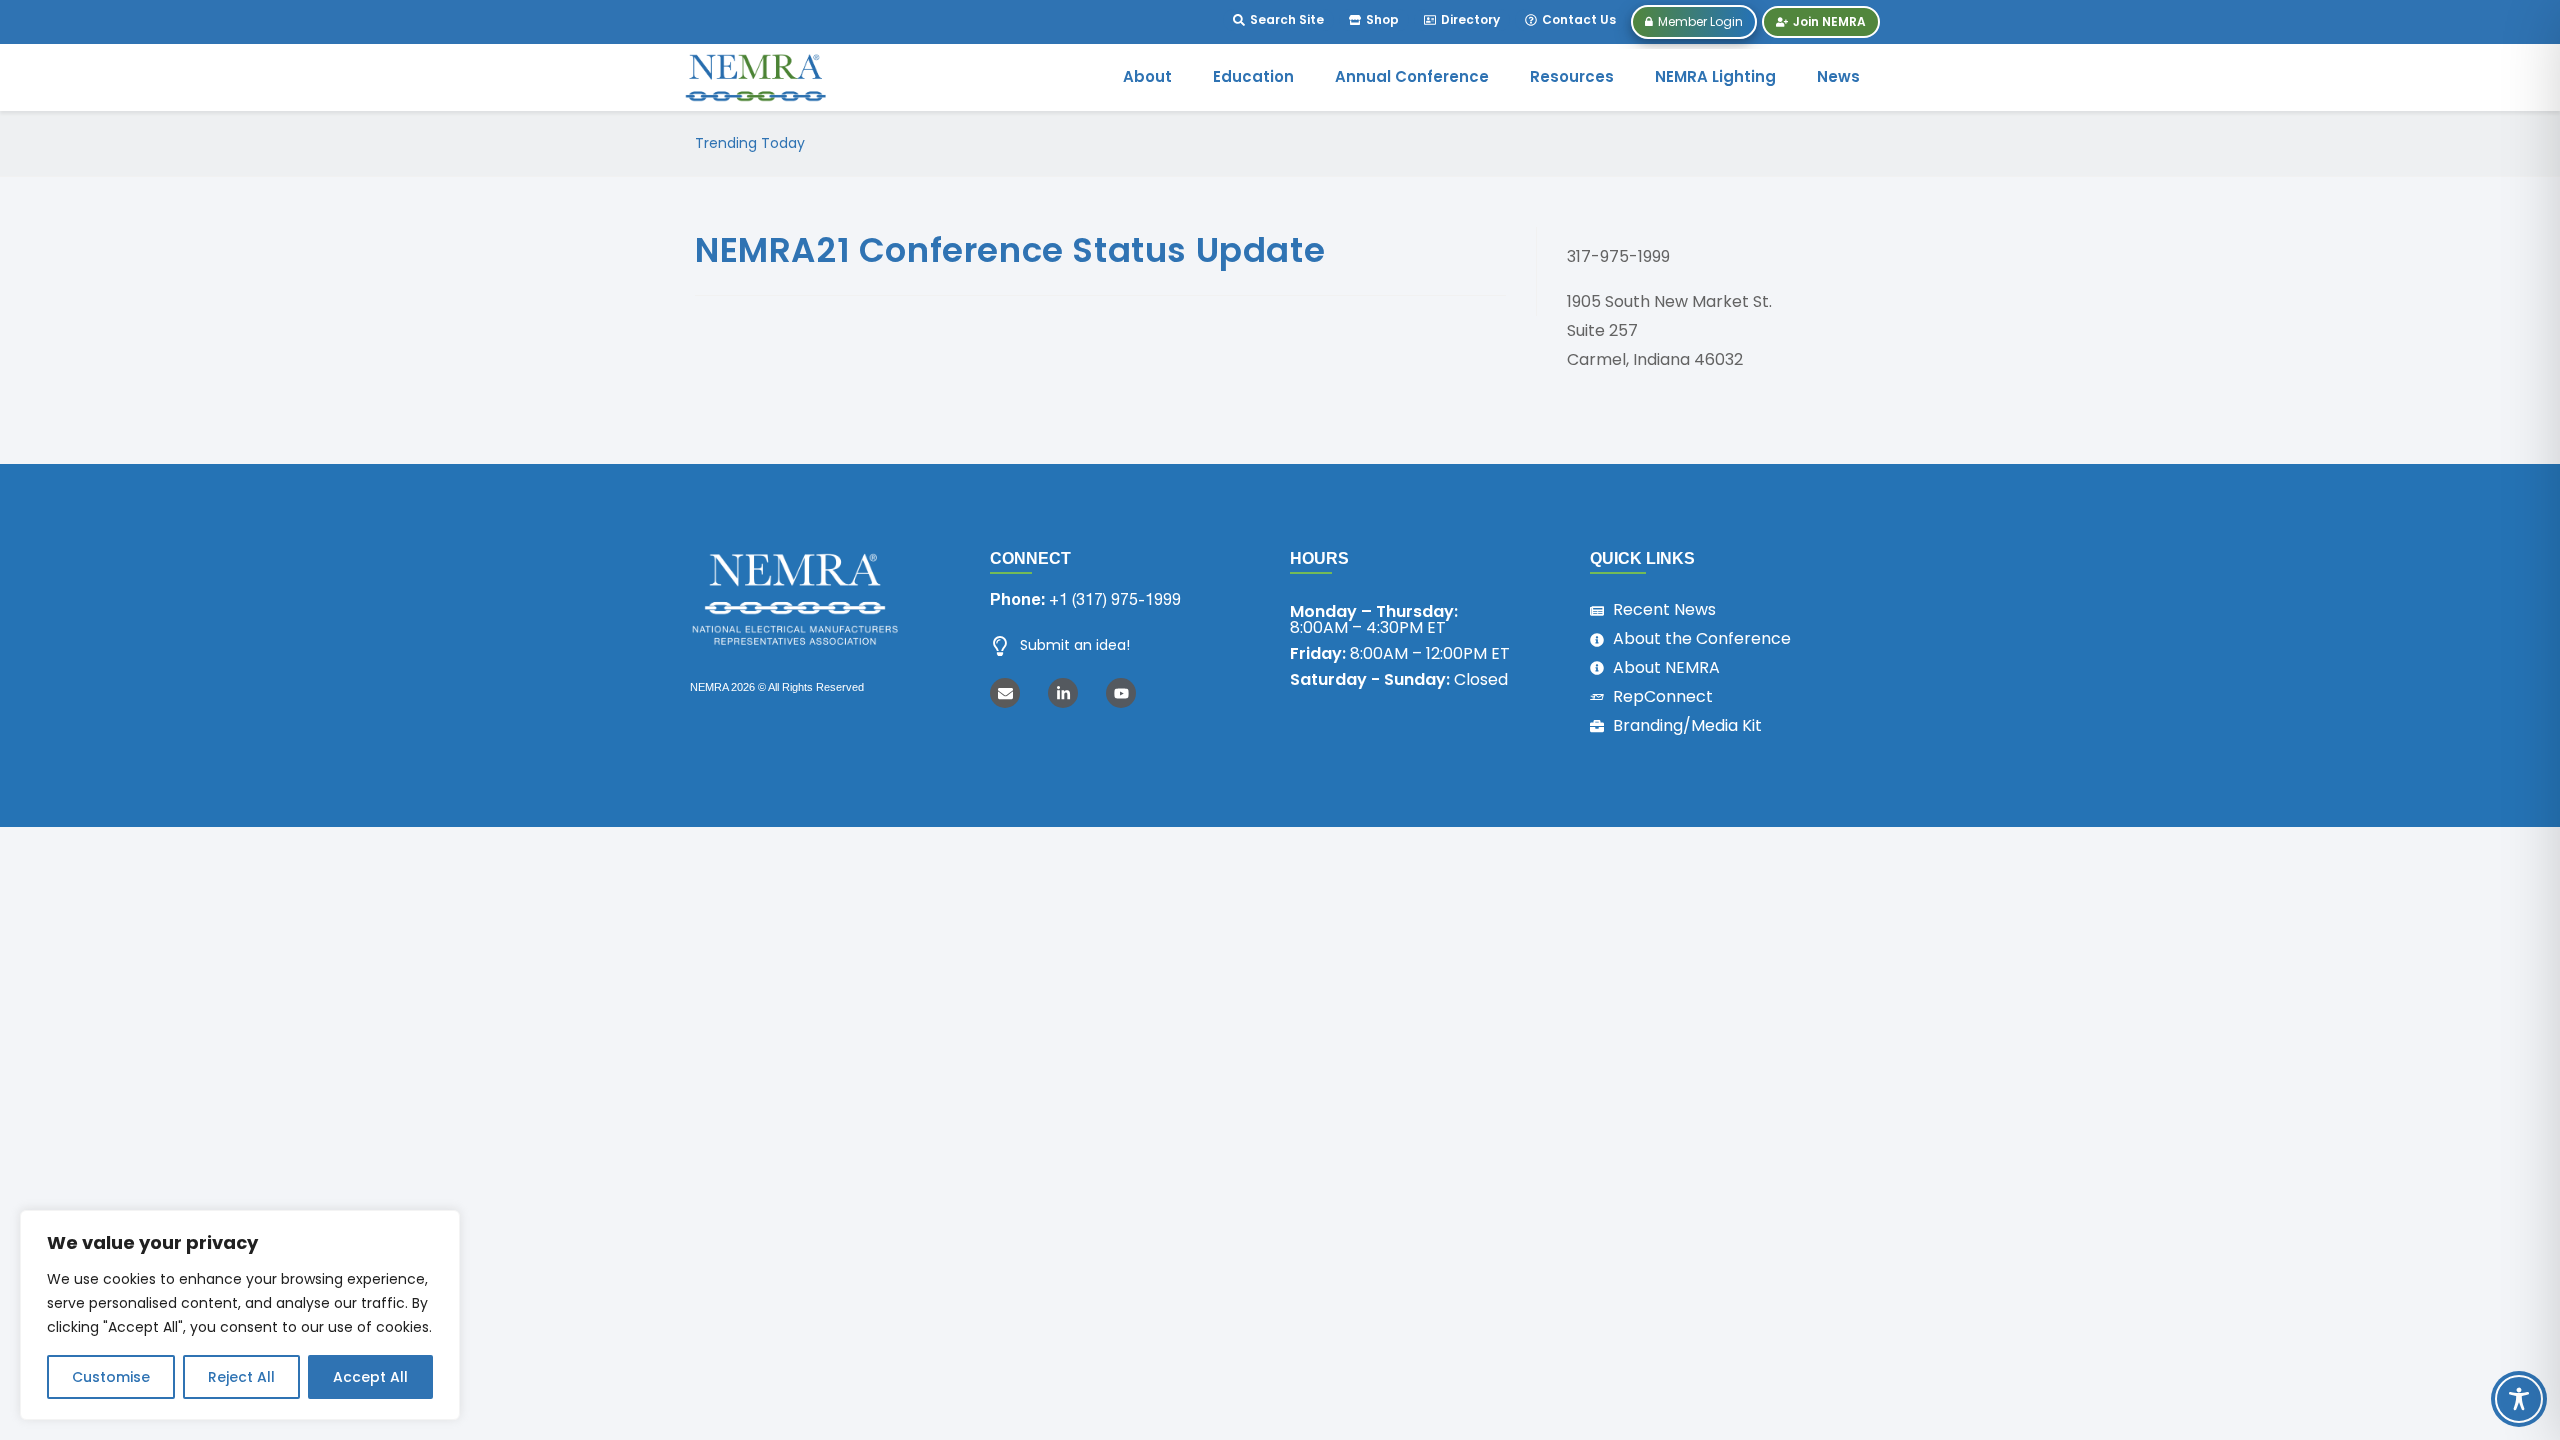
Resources (1572, 76)
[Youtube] (1121, 693)
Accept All (370, 1377)
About (1147, 76)
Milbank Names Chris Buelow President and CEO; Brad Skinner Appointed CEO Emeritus (1133, 143)
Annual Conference (1412, 76)
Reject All (241, 1377)
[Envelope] (1005, 693)
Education (1253, 76)
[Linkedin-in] (1063, 693)
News (1838, 76)
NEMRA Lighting (1715, 76)
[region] (240, 1315)
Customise (111, 1377)
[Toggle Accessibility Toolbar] (2519, 1399)
